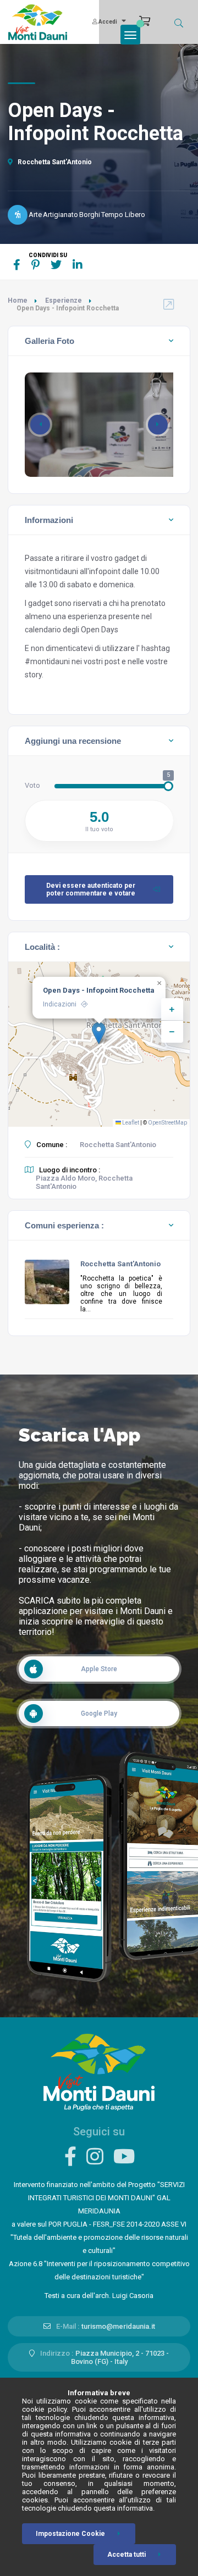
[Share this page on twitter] (56, 265)
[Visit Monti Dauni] (99, 2071)
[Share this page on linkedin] (78, 265)
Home (18, 301)
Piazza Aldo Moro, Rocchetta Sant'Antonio (84, 1182)
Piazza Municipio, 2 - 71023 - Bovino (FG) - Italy (120, 2357)
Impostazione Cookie (70, 2534)
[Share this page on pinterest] (35, 265)
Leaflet (130, 1123)
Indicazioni (60, 1004)
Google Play (99, 1713)
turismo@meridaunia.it (118, 2326)
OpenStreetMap (167, 1123)
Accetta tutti (127, 2555)
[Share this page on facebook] (17, 265)
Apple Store (99, 1669)
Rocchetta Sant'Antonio (54, 162)
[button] (158, 425)
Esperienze (64, 301)
